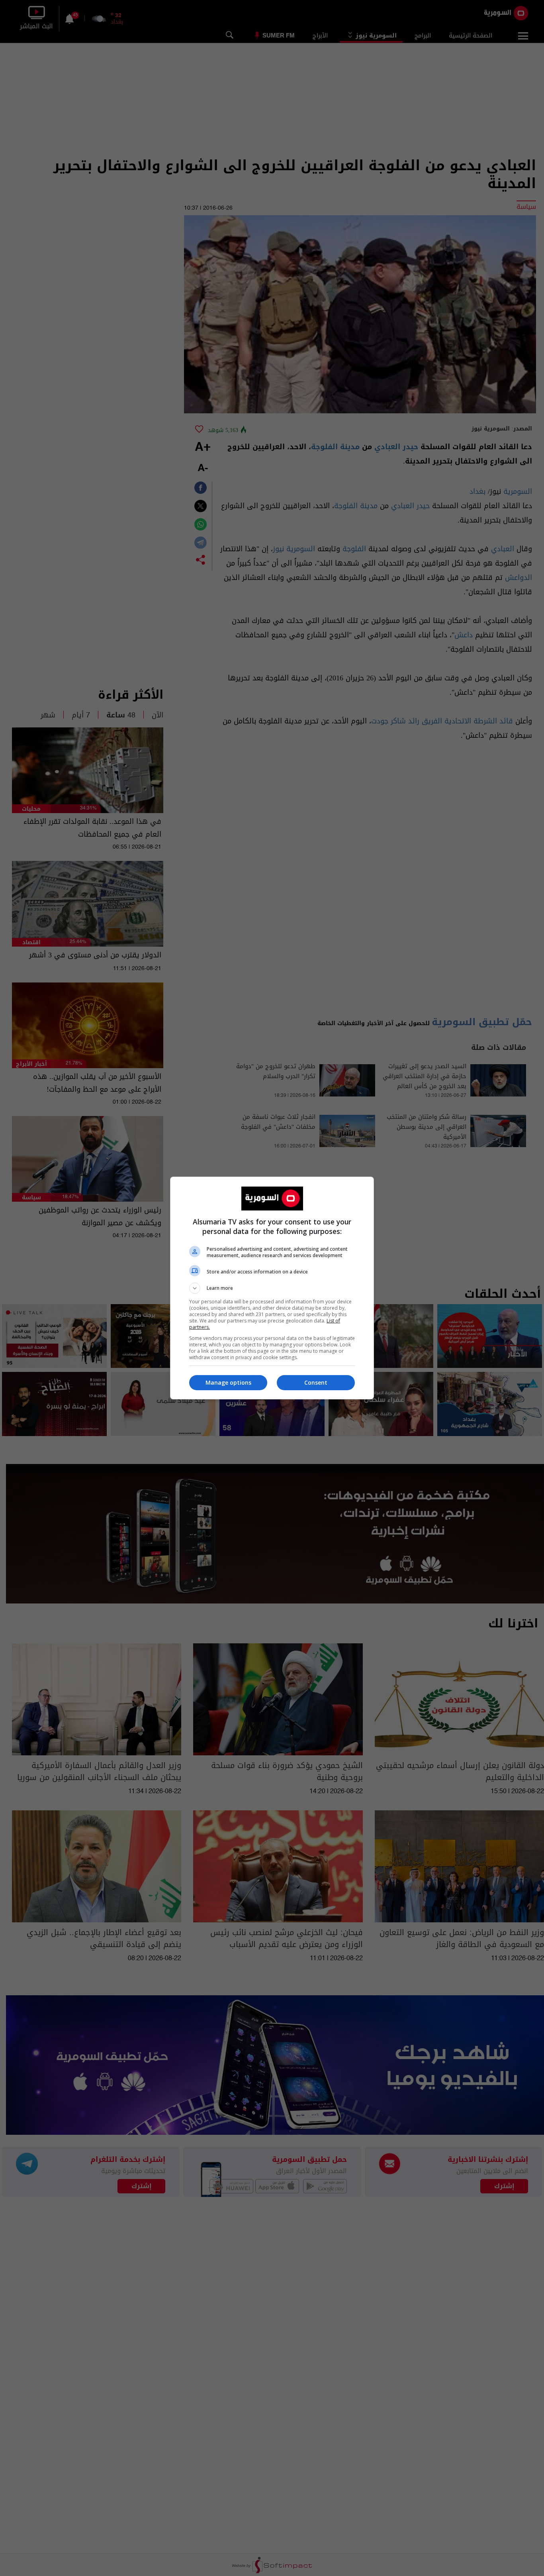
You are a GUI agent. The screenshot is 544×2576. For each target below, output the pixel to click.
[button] (272, 1288)
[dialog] (272, 1288)
